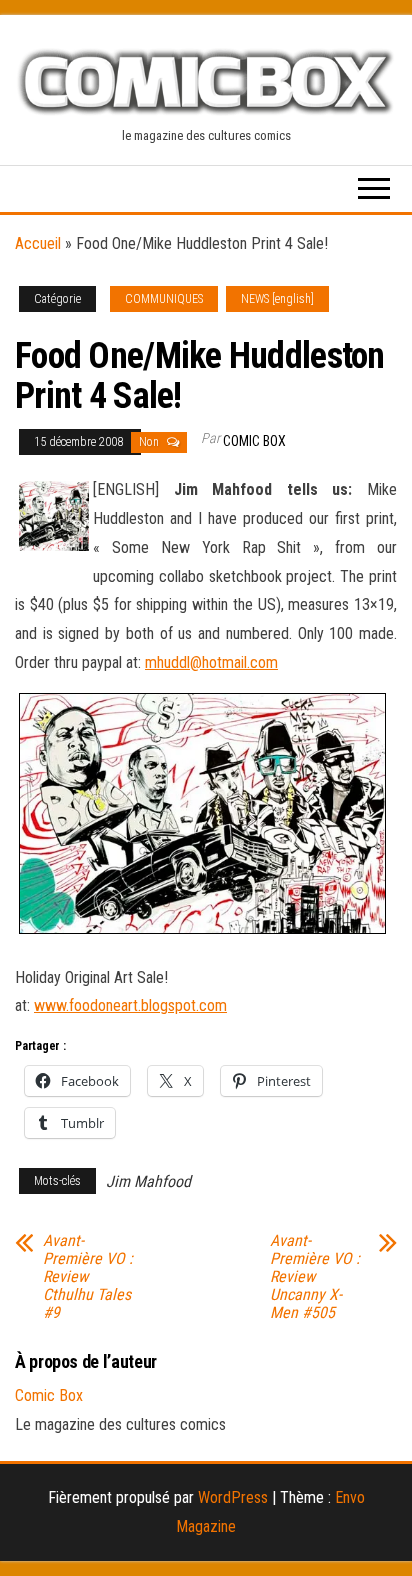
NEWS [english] (277, 299)
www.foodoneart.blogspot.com (130, 1005)
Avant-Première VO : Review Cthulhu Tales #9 (88, 1277)
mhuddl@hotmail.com (211, 662)
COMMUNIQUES (164, 299)
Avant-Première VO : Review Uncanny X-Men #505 (315, 1277)
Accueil (38, 243)
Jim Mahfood (148, 1181)
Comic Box (254, 441)
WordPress (233, 1497)
